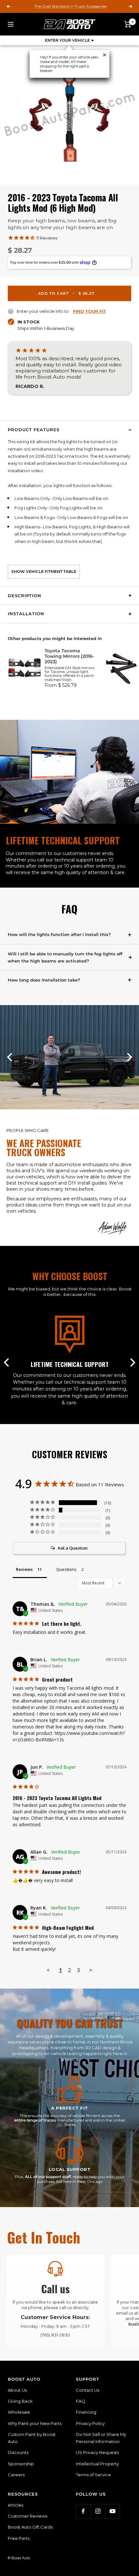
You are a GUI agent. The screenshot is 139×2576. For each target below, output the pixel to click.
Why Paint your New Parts (35, 2423)
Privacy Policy (90, 2423)
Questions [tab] (66, 1569)
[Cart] (128, 24)
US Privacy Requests (97, 2452)
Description (25, 596)
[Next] (129, 1057)
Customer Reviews (27, 2516)
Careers (16, 2475)
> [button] (91, 1970)
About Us (17, 2390)
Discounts (18, 2452)
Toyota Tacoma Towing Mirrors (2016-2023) (69, 656)
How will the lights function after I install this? (59, 934)
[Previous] (10, 1057)
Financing (86, 2412)
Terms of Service (93, 2475)
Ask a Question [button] (73, 1548)
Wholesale (19, 2412)
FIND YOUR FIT (90, 311)
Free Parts (19, 2538)
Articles (16, 2505)
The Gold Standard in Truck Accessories (70, 6)
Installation (26, 614)
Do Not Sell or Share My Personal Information (101, 2438)
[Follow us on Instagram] (98, 2511)
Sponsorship (21, 2464)
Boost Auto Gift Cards (30, 2527)
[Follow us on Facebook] (83, 2511)
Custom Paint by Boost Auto (32, 2438)
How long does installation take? (44, 980)
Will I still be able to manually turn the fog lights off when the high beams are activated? (65, 957)
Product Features (34, 430)
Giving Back (20, 2401)
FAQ (81, 2401)
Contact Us (88, 2390)
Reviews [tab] (24, 1569)
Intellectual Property (97, 2464)
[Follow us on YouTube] (112, 2511)
